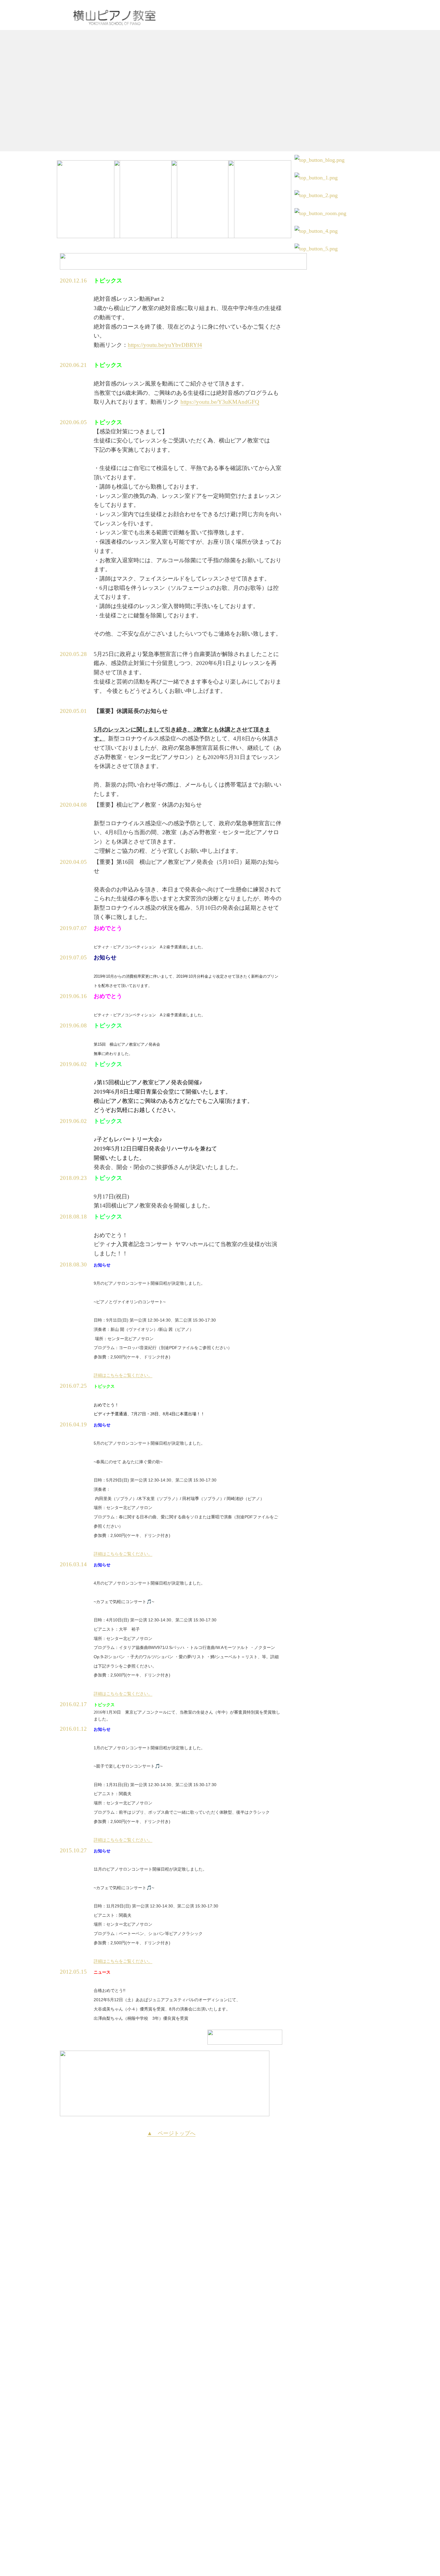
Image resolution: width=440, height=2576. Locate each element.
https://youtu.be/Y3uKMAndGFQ (220, 402)
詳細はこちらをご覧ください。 (123, 1375)
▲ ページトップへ (171, 2133)
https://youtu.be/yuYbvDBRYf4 (165, 345)
